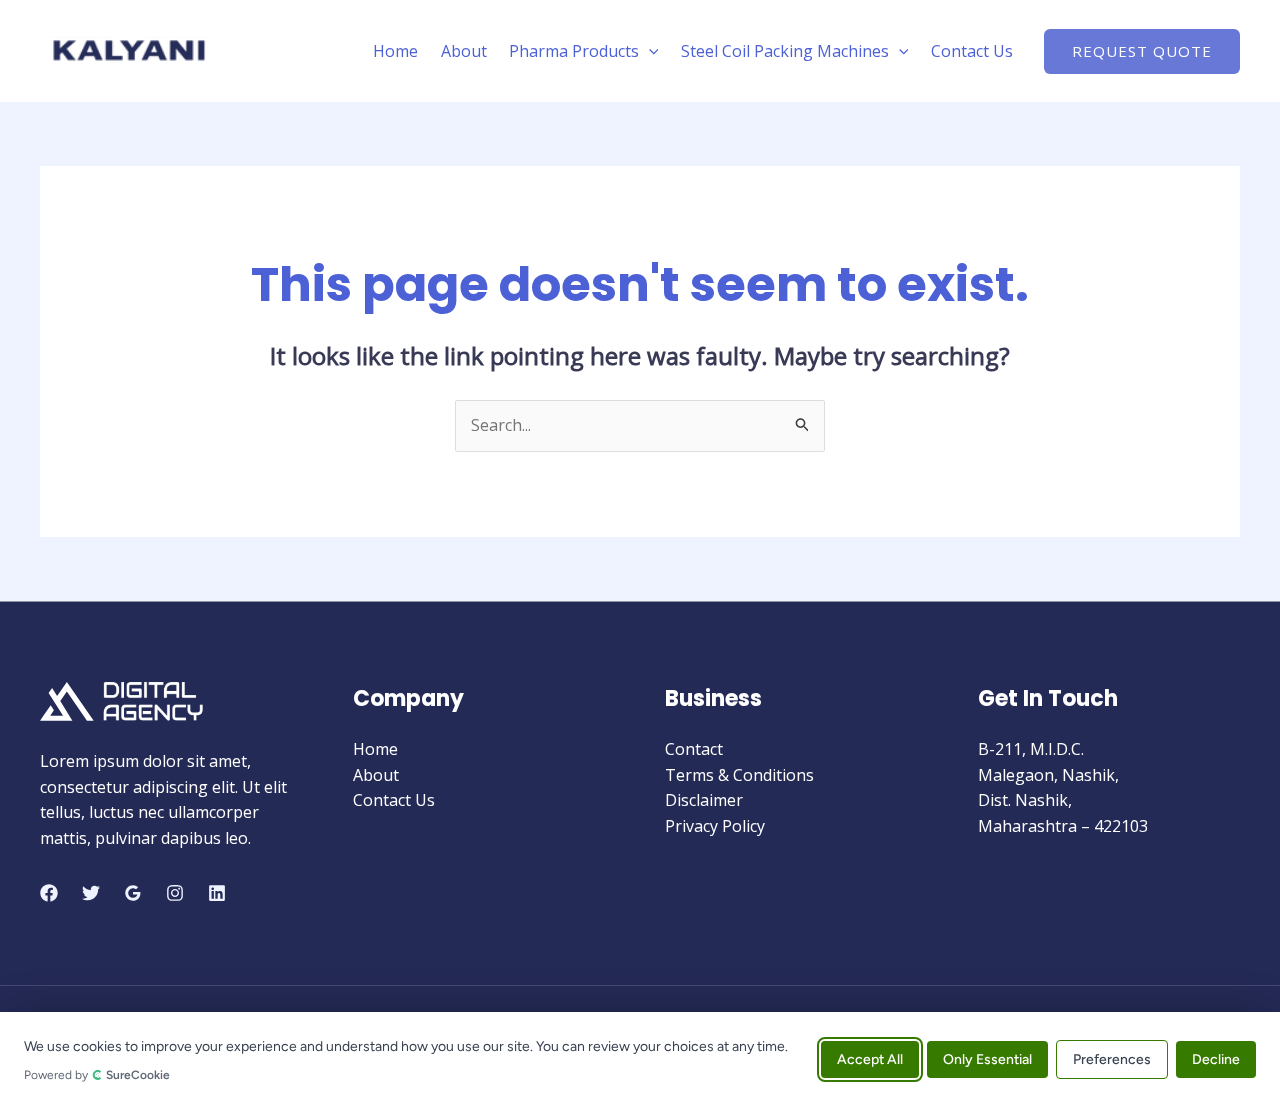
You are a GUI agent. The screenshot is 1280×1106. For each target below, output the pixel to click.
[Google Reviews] (133, 893)
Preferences (1112, 1058)
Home (395, 51)
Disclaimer (704, 800)
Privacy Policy (715, 826)
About (464, 51)
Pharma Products (574, 51)
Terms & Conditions (739, 775)
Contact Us (972, 51)
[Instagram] (175, 893)
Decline (1216, 1058)
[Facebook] (49, 893)
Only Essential (987, 1058)
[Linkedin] (217, 893)
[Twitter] (91, 893)
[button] (649, 51)
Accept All (870, 1058)
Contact (694, 749)
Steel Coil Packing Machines (785, 51)
